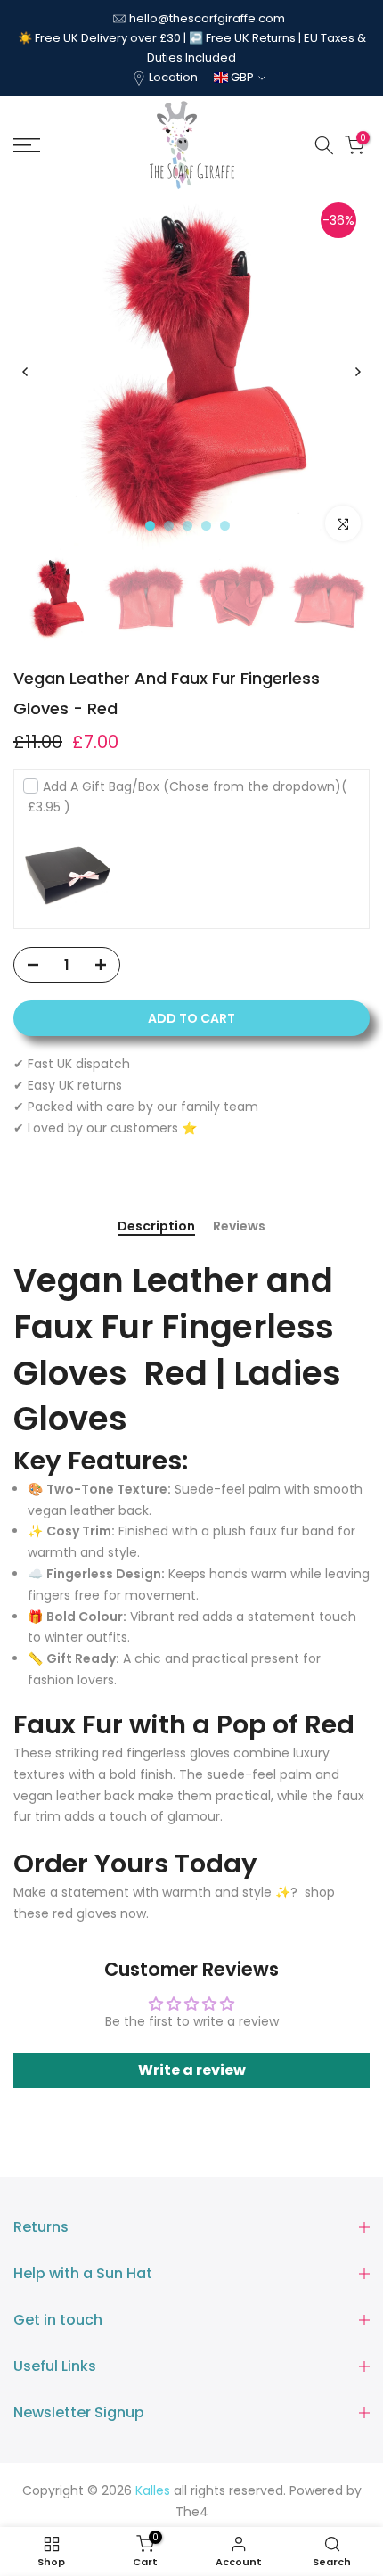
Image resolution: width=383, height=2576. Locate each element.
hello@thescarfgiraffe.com (207, 18)
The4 (192, 2512)
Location (173, 77)
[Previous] (26, 372)
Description (156, 1227)
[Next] (357, 372)
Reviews (239, 1227)
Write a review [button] (192, 2070)
